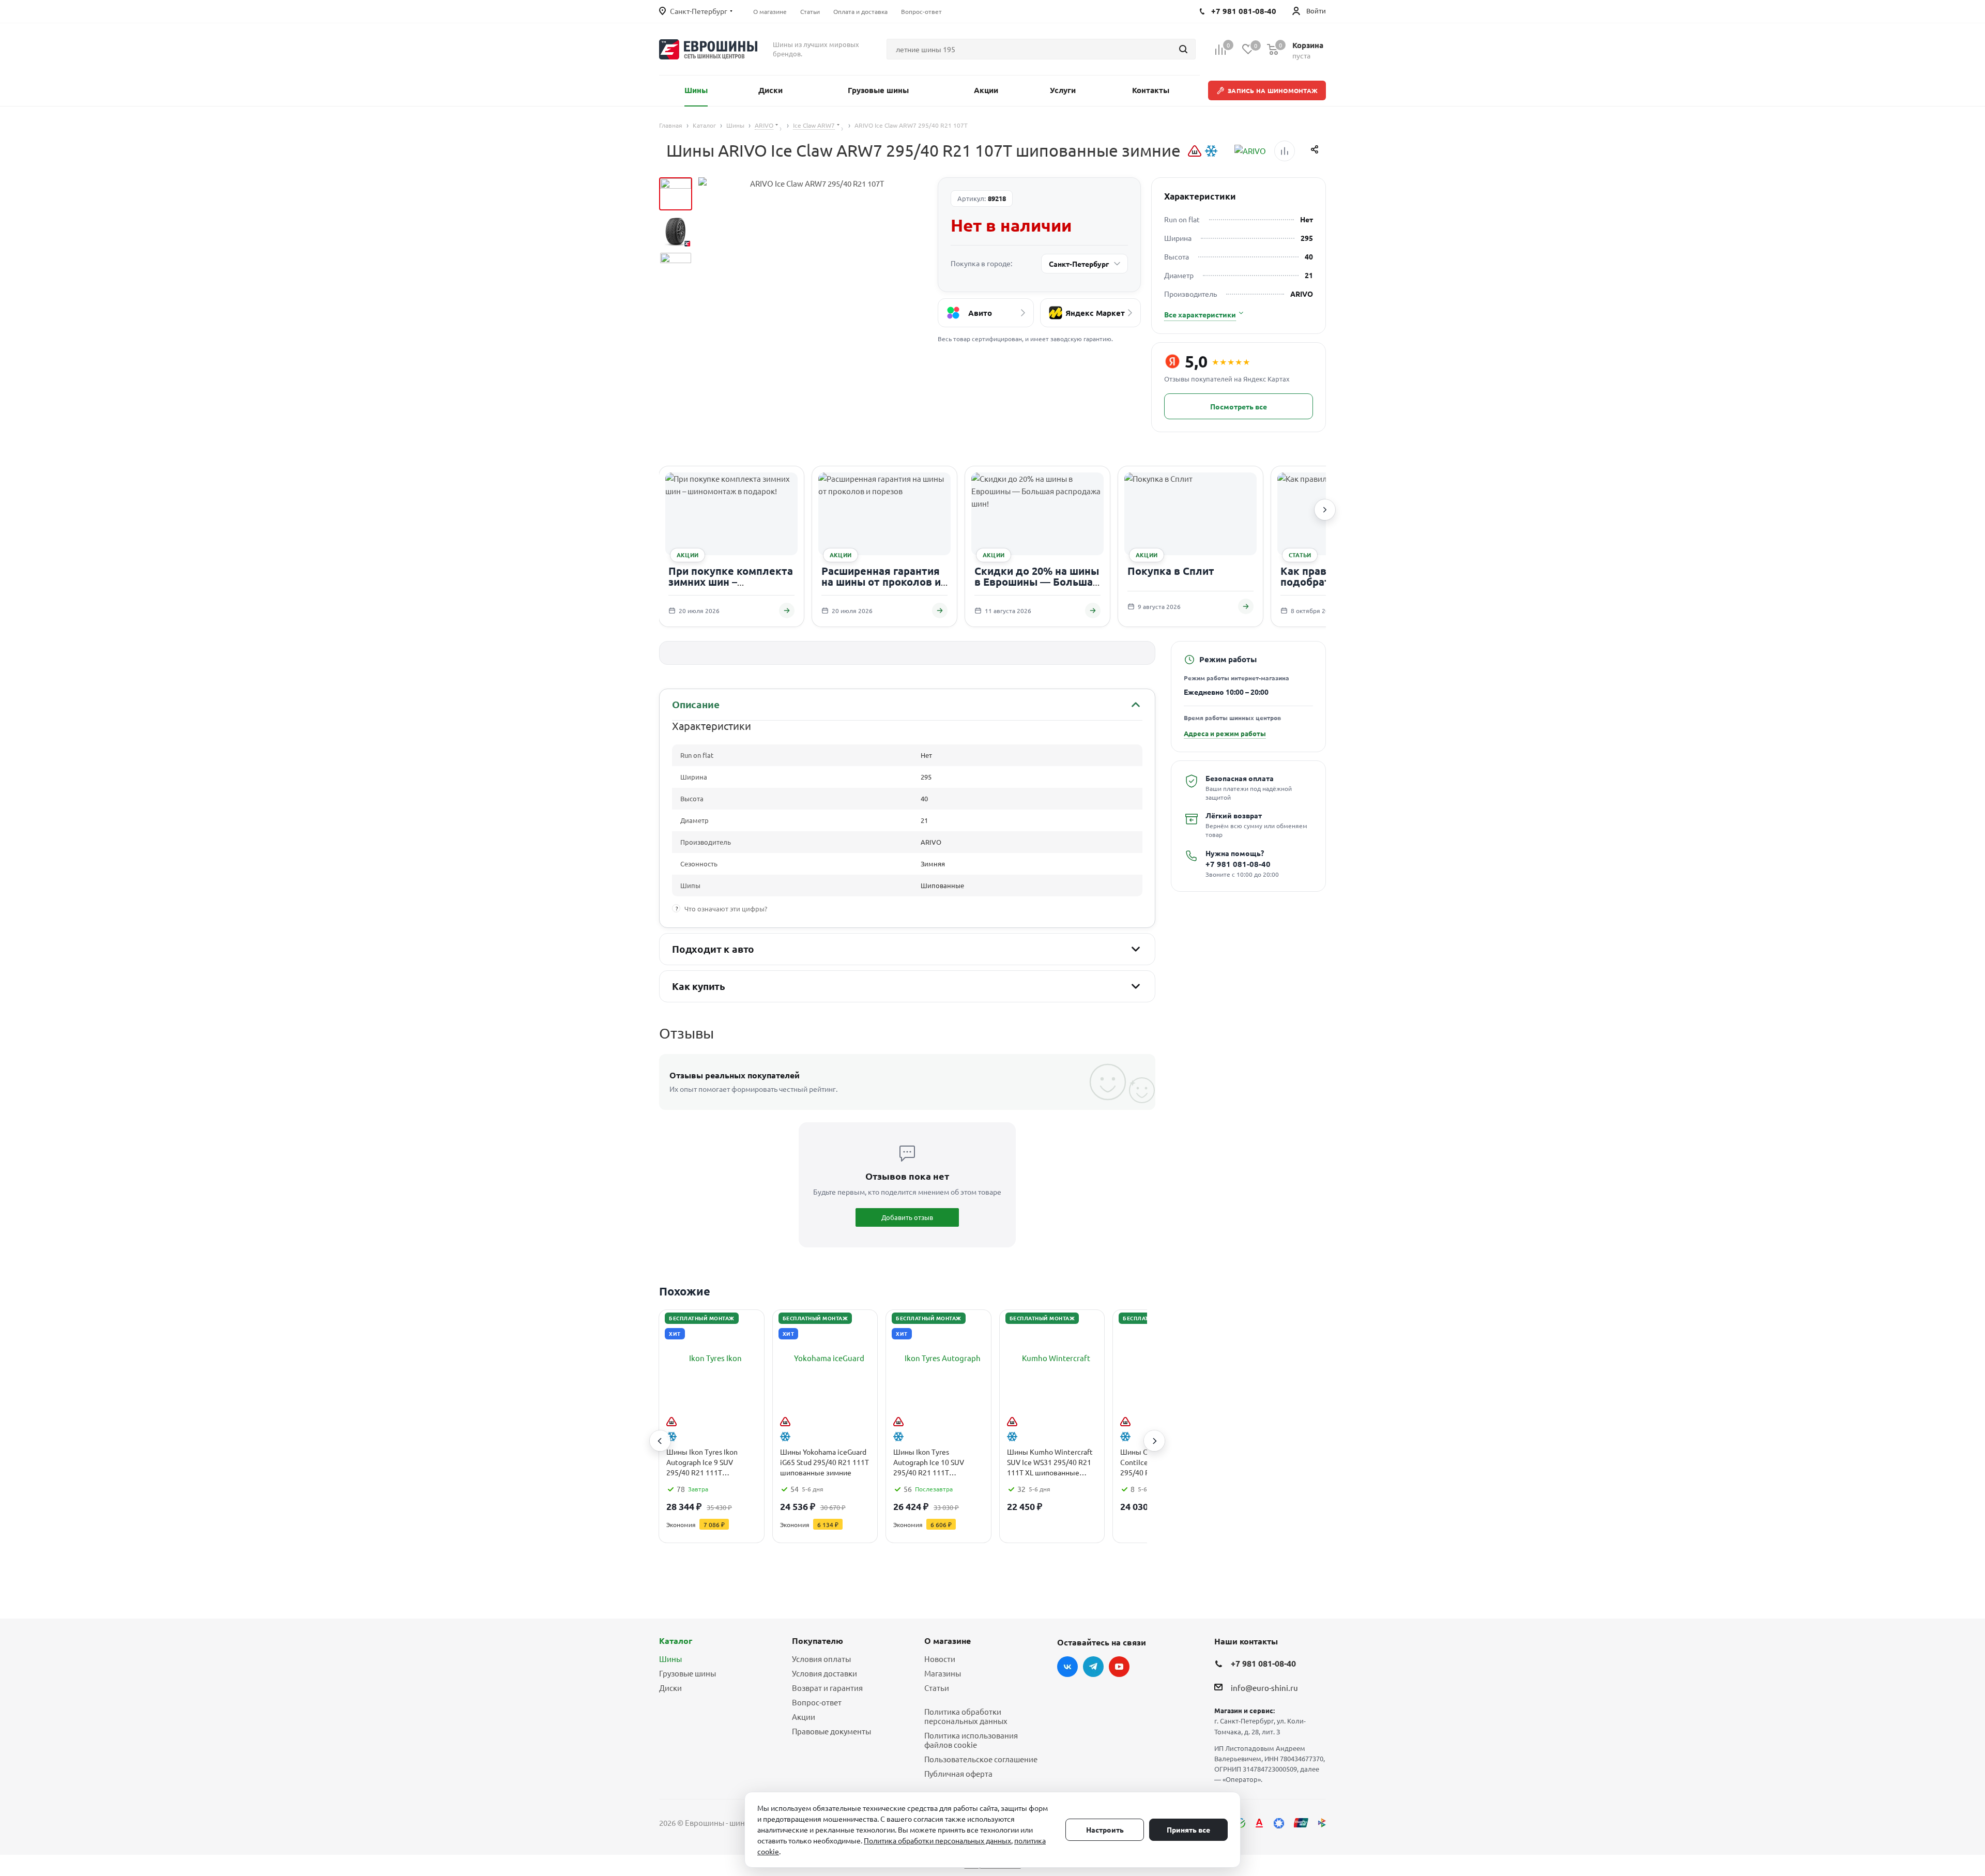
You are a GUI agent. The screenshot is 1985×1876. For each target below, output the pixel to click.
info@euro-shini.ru (1264, 1688)
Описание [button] (696, 704)
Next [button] (1154, 1441)
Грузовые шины (688, 1673)
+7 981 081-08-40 (1238, 864)
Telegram (1093, 1667)
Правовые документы (831, 1731)
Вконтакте (1067, 1667)
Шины (670, 1659)
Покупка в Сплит (1171, 571)
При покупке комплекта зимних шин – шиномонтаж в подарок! (731, 582)
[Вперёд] (1325, 510)
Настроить (1105, 1829)
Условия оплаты (821, 1659)
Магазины (943, 1673)
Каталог (676, 1641)
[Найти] (1183, 49)
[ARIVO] (1250, 151)
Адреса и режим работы (1225, 733)
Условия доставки (824, 1673)
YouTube (1119, 1667)
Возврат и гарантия (827, 1688)
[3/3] (676, 268)
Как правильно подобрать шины (1324, 576)
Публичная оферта (958, 1773)
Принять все (1188, 1829)
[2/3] (676, 231)
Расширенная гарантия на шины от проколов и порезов (881, 582)
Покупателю (818, 1641)
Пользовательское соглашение (981, 1759)
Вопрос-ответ (817, 1702)
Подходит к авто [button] (713, 949)
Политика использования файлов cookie (971, 1740)
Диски (670, 1688)
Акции (804, 1717)
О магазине (948, 1641)
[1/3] (676, 194)
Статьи (937, 1688)
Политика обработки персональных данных (966, 1716)
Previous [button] (660, 1441)
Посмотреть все (1239, 406)
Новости (940, 1659)
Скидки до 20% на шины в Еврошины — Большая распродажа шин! (1037, 582)
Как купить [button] (699, 986)
